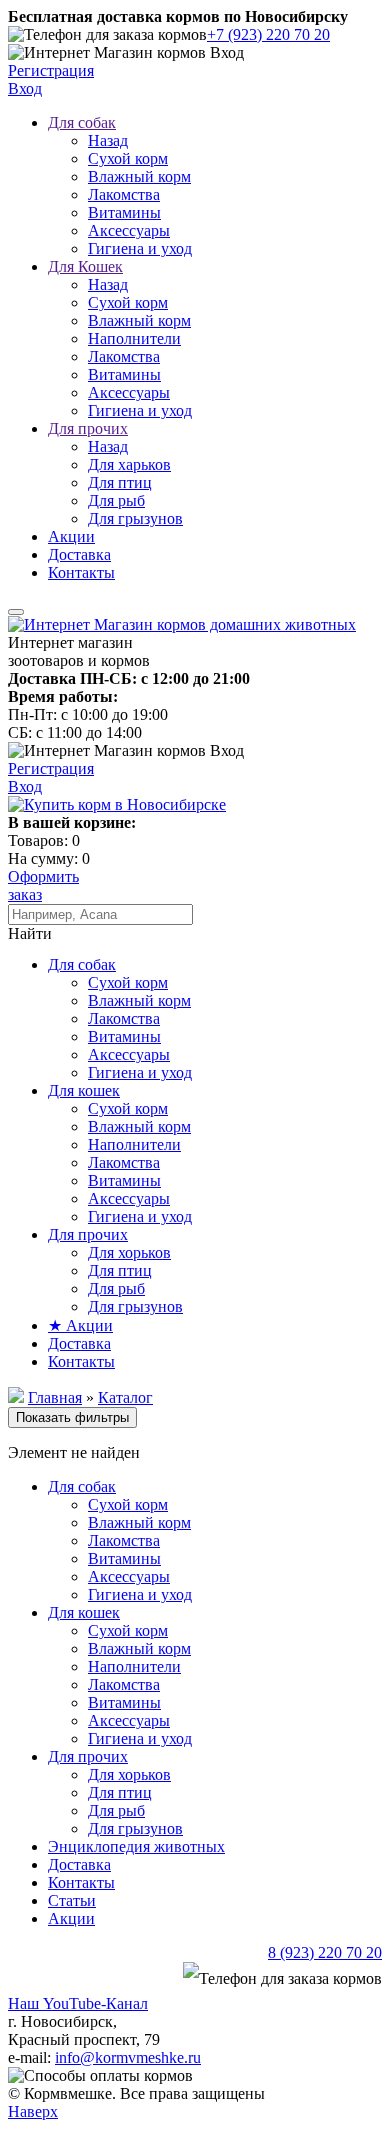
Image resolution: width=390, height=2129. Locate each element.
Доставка (79, 554)
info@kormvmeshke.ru (128, 2057)
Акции (71, 536)
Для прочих (88, 428)
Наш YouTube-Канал (78, 2003)
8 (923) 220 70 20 (325, 1952)
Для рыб (116, 500)
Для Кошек (85, 266)
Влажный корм (139, 176)
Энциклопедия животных (136, 1846)
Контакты (81, 572)
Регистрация (51, 70)
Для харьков (129, 464)
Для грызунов (135, 518)
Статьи (72, 1900)
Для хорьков (129, 1252)
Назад (108, 140)
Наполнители (134, 338)
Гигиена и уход (140, 248)
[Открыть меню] (16, 612)
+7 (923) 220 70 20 (268, 34)
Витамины (124, 212)
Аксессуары (129, 230)
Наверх (33, 2111)
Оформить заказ (43, 885)
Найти (30, 933)
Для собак (82, 122)
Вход (25, 88)
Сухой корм (128, 158)
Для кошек (84, 1090)
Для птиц (120, 482)
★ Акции (80, 1325)
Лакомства (124, 194)
